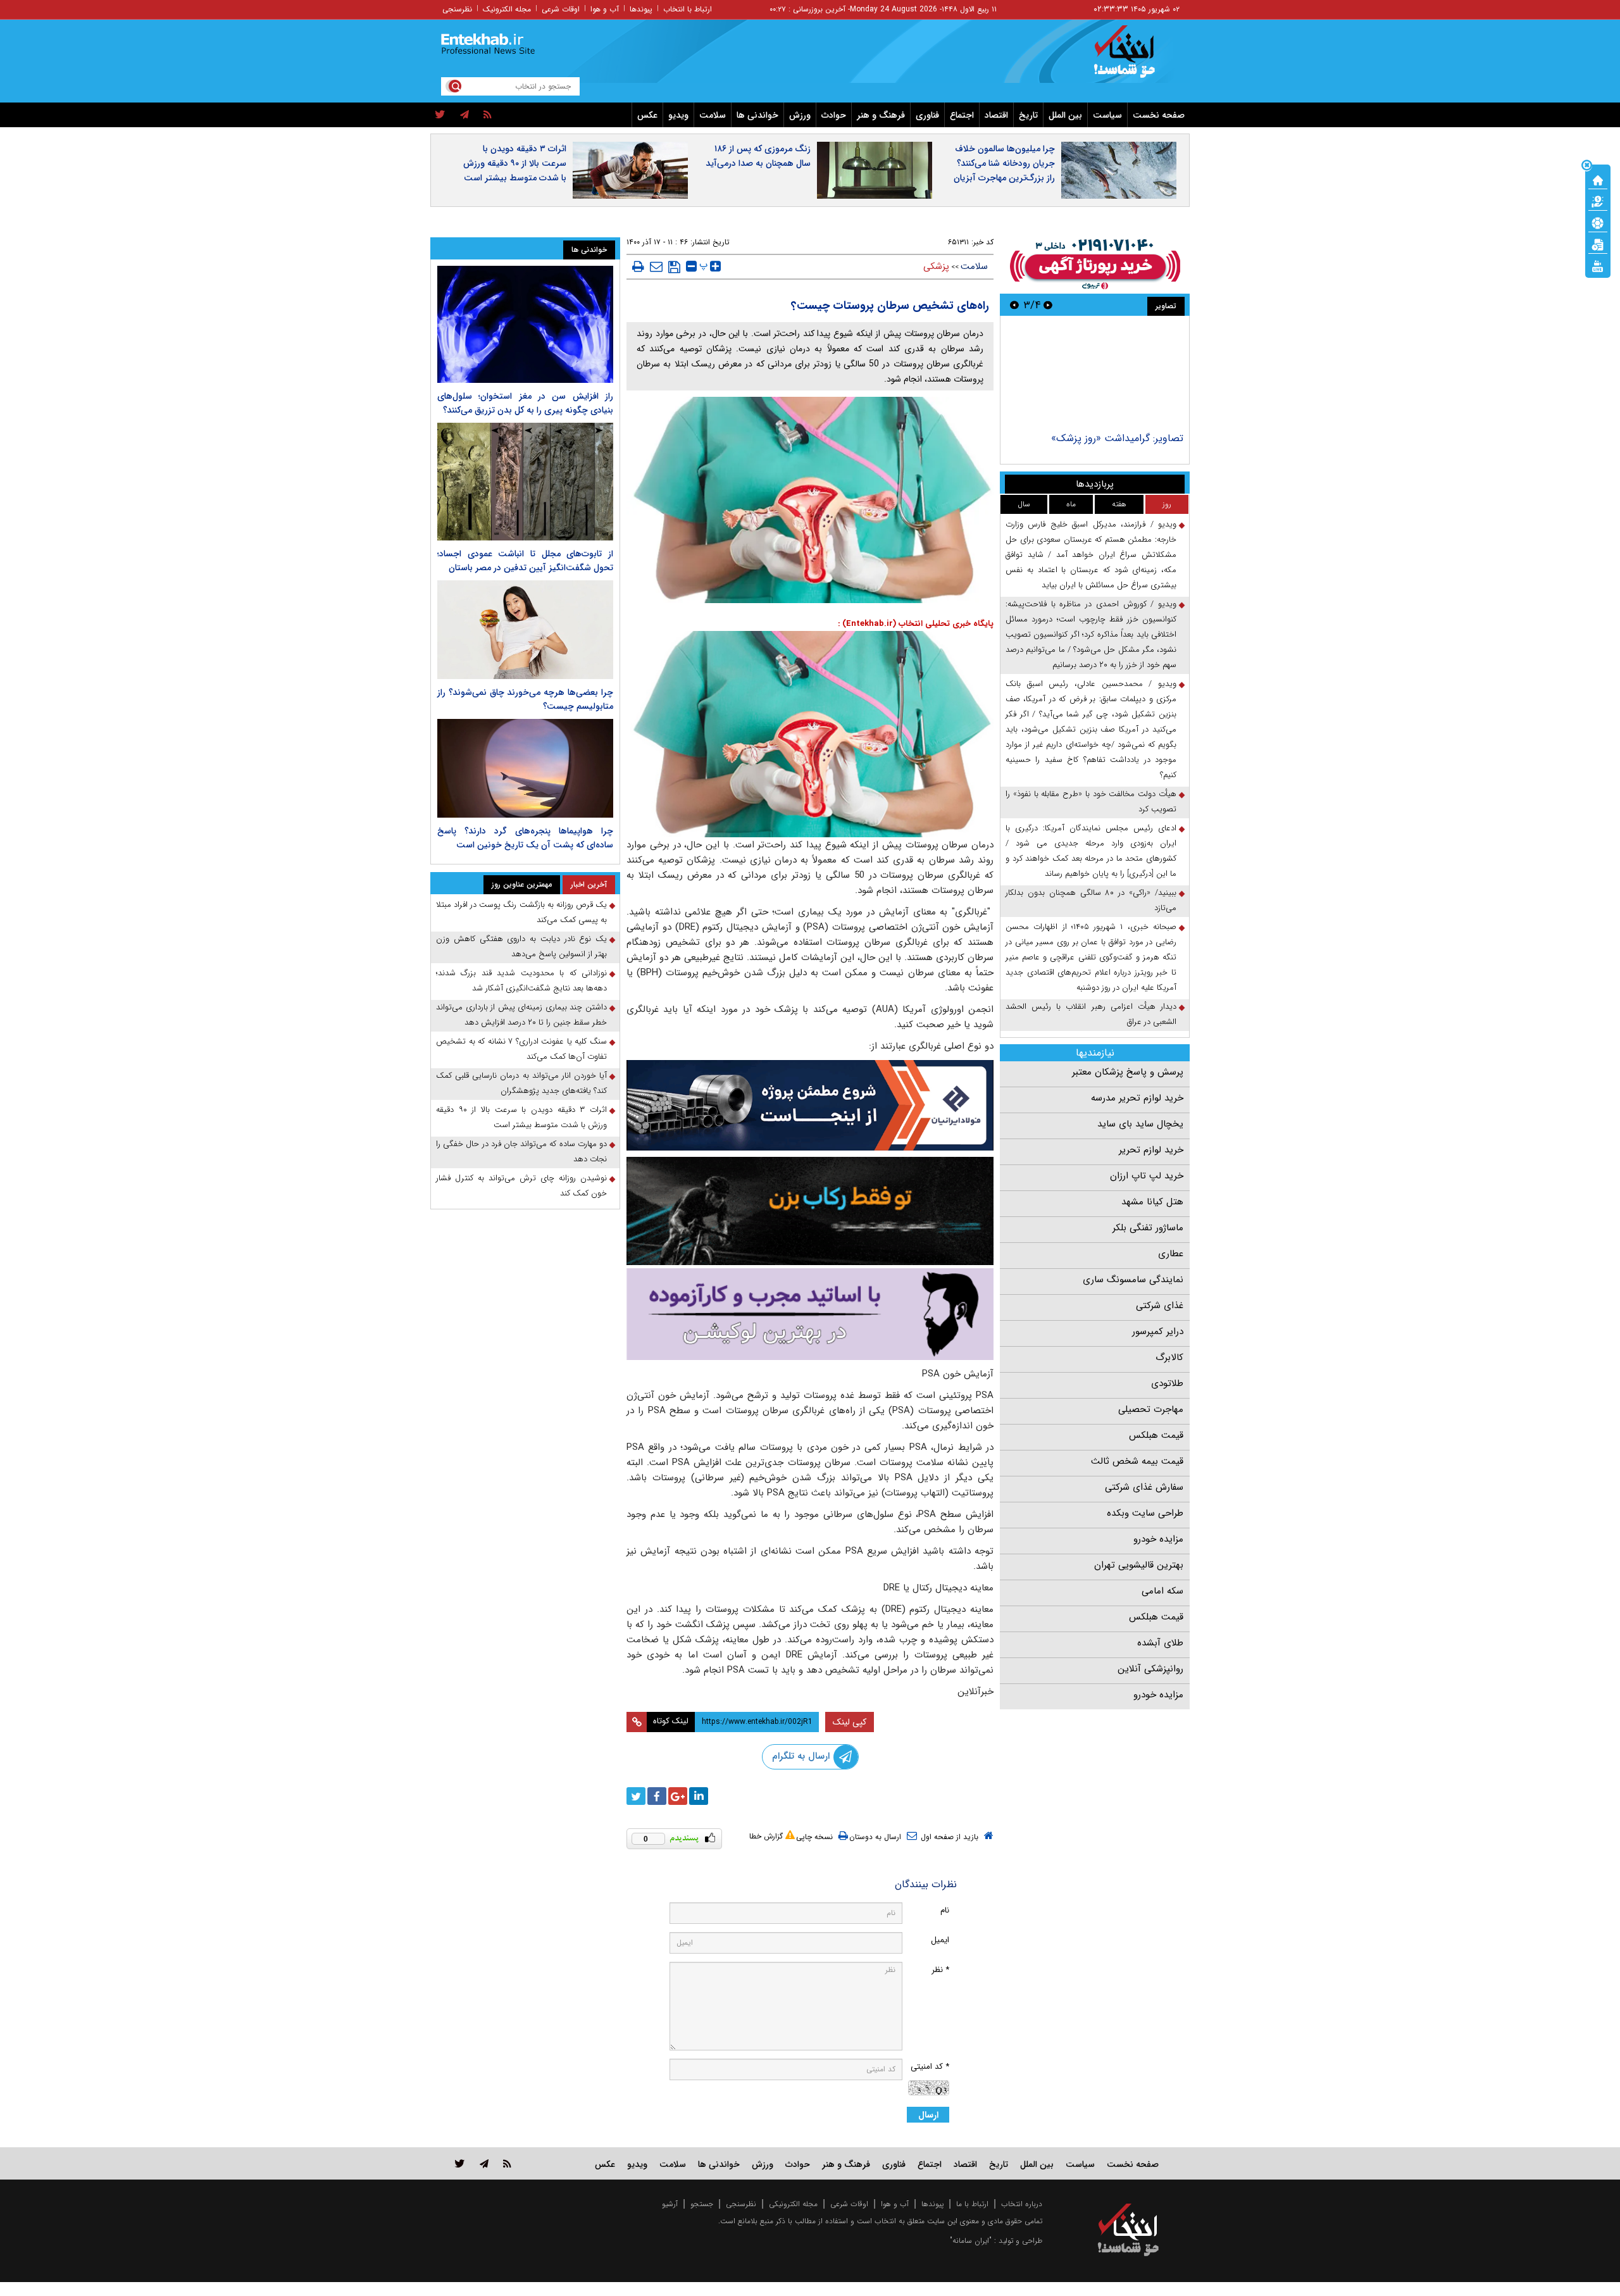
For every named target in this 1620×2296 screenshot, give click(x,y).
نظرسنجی (457, 9)
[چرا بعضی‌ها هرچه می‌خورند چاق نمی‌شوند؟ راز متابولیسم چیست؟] (525, 630)
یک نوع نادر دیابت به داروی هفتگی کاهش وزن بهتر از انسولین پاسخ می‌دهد (521, 946)
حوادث (834, 115)
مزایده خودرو (1158, 1539)
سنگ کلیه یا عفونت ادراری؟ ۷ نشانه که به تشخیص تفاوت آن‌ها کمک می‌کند (521, 1049)
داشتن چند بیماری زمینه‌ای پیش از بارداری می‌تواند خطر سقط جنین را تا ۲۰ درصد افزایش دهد (521, 1015)
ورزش (800, 115)
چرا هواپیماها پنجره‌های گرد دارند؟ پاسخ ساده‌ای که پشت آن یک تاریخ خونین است (525, 838)
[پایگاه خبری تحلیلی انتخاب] (1134, 58)
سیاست (1107, 115)
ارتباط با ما (972, 2204)
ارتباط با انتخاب (688, 9)
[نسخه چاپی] (638, 266)
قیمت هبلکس (1156, 1435)
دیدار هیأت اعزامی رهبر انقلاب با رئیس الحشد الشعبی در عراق (1091, 1014)
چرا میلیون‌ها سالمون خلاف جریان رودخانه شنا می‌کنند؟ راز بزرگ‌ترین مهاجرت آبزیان (1004, 163)
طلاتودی (1167, 1383)
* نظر (940, 1970)
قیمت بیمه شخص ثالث (1137, 1461)
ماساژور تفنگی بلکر (1148, 1228)
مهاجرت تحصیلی (1151, 1409)
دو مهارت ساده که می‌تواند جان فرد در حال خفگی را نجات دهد (521, 1151)
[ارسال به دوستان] (656, 266)
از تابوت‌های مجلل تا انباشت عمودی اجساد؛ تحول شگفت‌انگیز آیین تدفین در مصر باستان (525, 561)
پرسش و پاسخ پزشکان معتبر (1128, 1072)
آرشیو (670, 2204)
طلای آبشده (1160, 1643)
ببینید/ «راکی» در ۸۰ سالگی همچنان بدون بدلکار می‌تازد (1091, 900)
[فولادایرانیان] (810, 1105)
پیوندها (641, 9)
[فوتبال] (1598, 222)
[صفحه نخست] (1598, 179)
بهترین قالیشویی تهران (1139, 1565)
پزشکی (936, 266)
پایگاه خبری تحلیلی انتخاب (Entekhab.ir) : (916, 624)
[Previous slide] (1048, 305)
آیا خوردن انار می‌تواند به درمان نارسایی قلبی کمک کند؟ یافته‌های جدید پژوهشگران (521, 1083)
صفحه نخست (1159, 115)
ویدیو (678, 115)
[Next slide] (1014, 305)
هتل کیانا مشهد (1152, 1202)
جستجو (702, 2204)
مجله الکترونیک (507, 9)
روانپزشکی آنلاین (1150, 1669)
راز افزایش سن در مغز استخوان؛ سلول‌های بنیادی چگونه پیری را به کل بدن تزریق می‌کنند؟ (525, 403)
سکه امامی (1162, 1591)
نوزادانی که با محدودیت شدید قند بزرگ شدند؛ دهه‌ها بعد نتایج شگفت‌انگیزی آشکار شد (521, 981)
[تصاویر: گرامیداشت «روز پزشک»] (1094, 376)
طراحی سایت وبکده (1145, 1513)
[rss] (488, 115)
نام (945, 1910)
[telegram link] (484, 2163)
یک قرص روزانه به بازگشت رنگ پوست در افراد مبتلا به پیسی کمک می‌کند (521, 912)
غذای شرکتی (1160, 1306)
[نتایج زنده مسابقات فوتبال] (1598, 265)
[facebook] (657, 1796)
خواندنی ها (757, 115)
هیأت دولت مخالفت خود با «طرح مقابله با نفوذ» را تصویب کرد (1091, 802)
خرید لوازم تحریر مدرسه (1137, 1098)
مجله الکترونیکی (793, 2204)
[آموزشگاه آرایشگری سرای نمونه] (810, 1314)
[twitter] (440, 115)
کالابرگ (1169, 1357)
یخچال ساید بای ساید (1140, 1124)
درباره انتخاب (1022, 2204)
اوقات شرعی (561, 9)
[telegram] (464, 115)
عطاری (1171, 1254)
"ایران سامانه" (971, 2241)
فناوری (927, 115)
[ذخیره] (674, 267)
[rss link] (507, 2163)
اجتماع (962, 115)
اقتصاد (996, 115)
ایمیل (940, 1940)
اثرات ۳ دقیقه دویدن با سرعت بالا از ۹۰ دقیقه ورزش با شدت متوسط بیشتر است (515, 163)
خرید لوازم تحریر (1151, 1150)
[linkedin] (699, 1796)
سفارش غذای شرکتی (1144, 1487)
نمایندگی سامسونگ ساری (1133, 1280)
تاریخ (1028, 115)
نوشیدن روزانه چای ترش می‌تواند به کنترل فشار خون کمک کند (521, 1186)
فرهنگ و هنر (881, 115)
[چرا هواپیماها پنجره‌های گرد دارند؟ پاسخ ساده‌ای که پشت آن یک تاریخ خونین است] (525, 768)
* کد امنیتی (930, 2067)
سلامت (713, 115)
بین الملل (1065, 115)
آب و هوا (605, 9)
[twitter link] (460, 2163)
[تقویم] (1598, 244)
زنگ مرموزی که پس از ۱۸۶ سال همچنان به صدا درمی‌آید (758, 156)
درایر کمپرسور (1158, 1332)
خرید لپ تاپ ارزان (1147, 1176)
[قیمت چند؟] (1598, 201)
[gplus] (678, 1796)
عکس (647, 115)
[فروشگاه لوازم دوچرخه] (810, 1211)
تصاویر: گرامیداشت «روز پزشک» (1117, 438)
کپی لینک (850, 1722)
